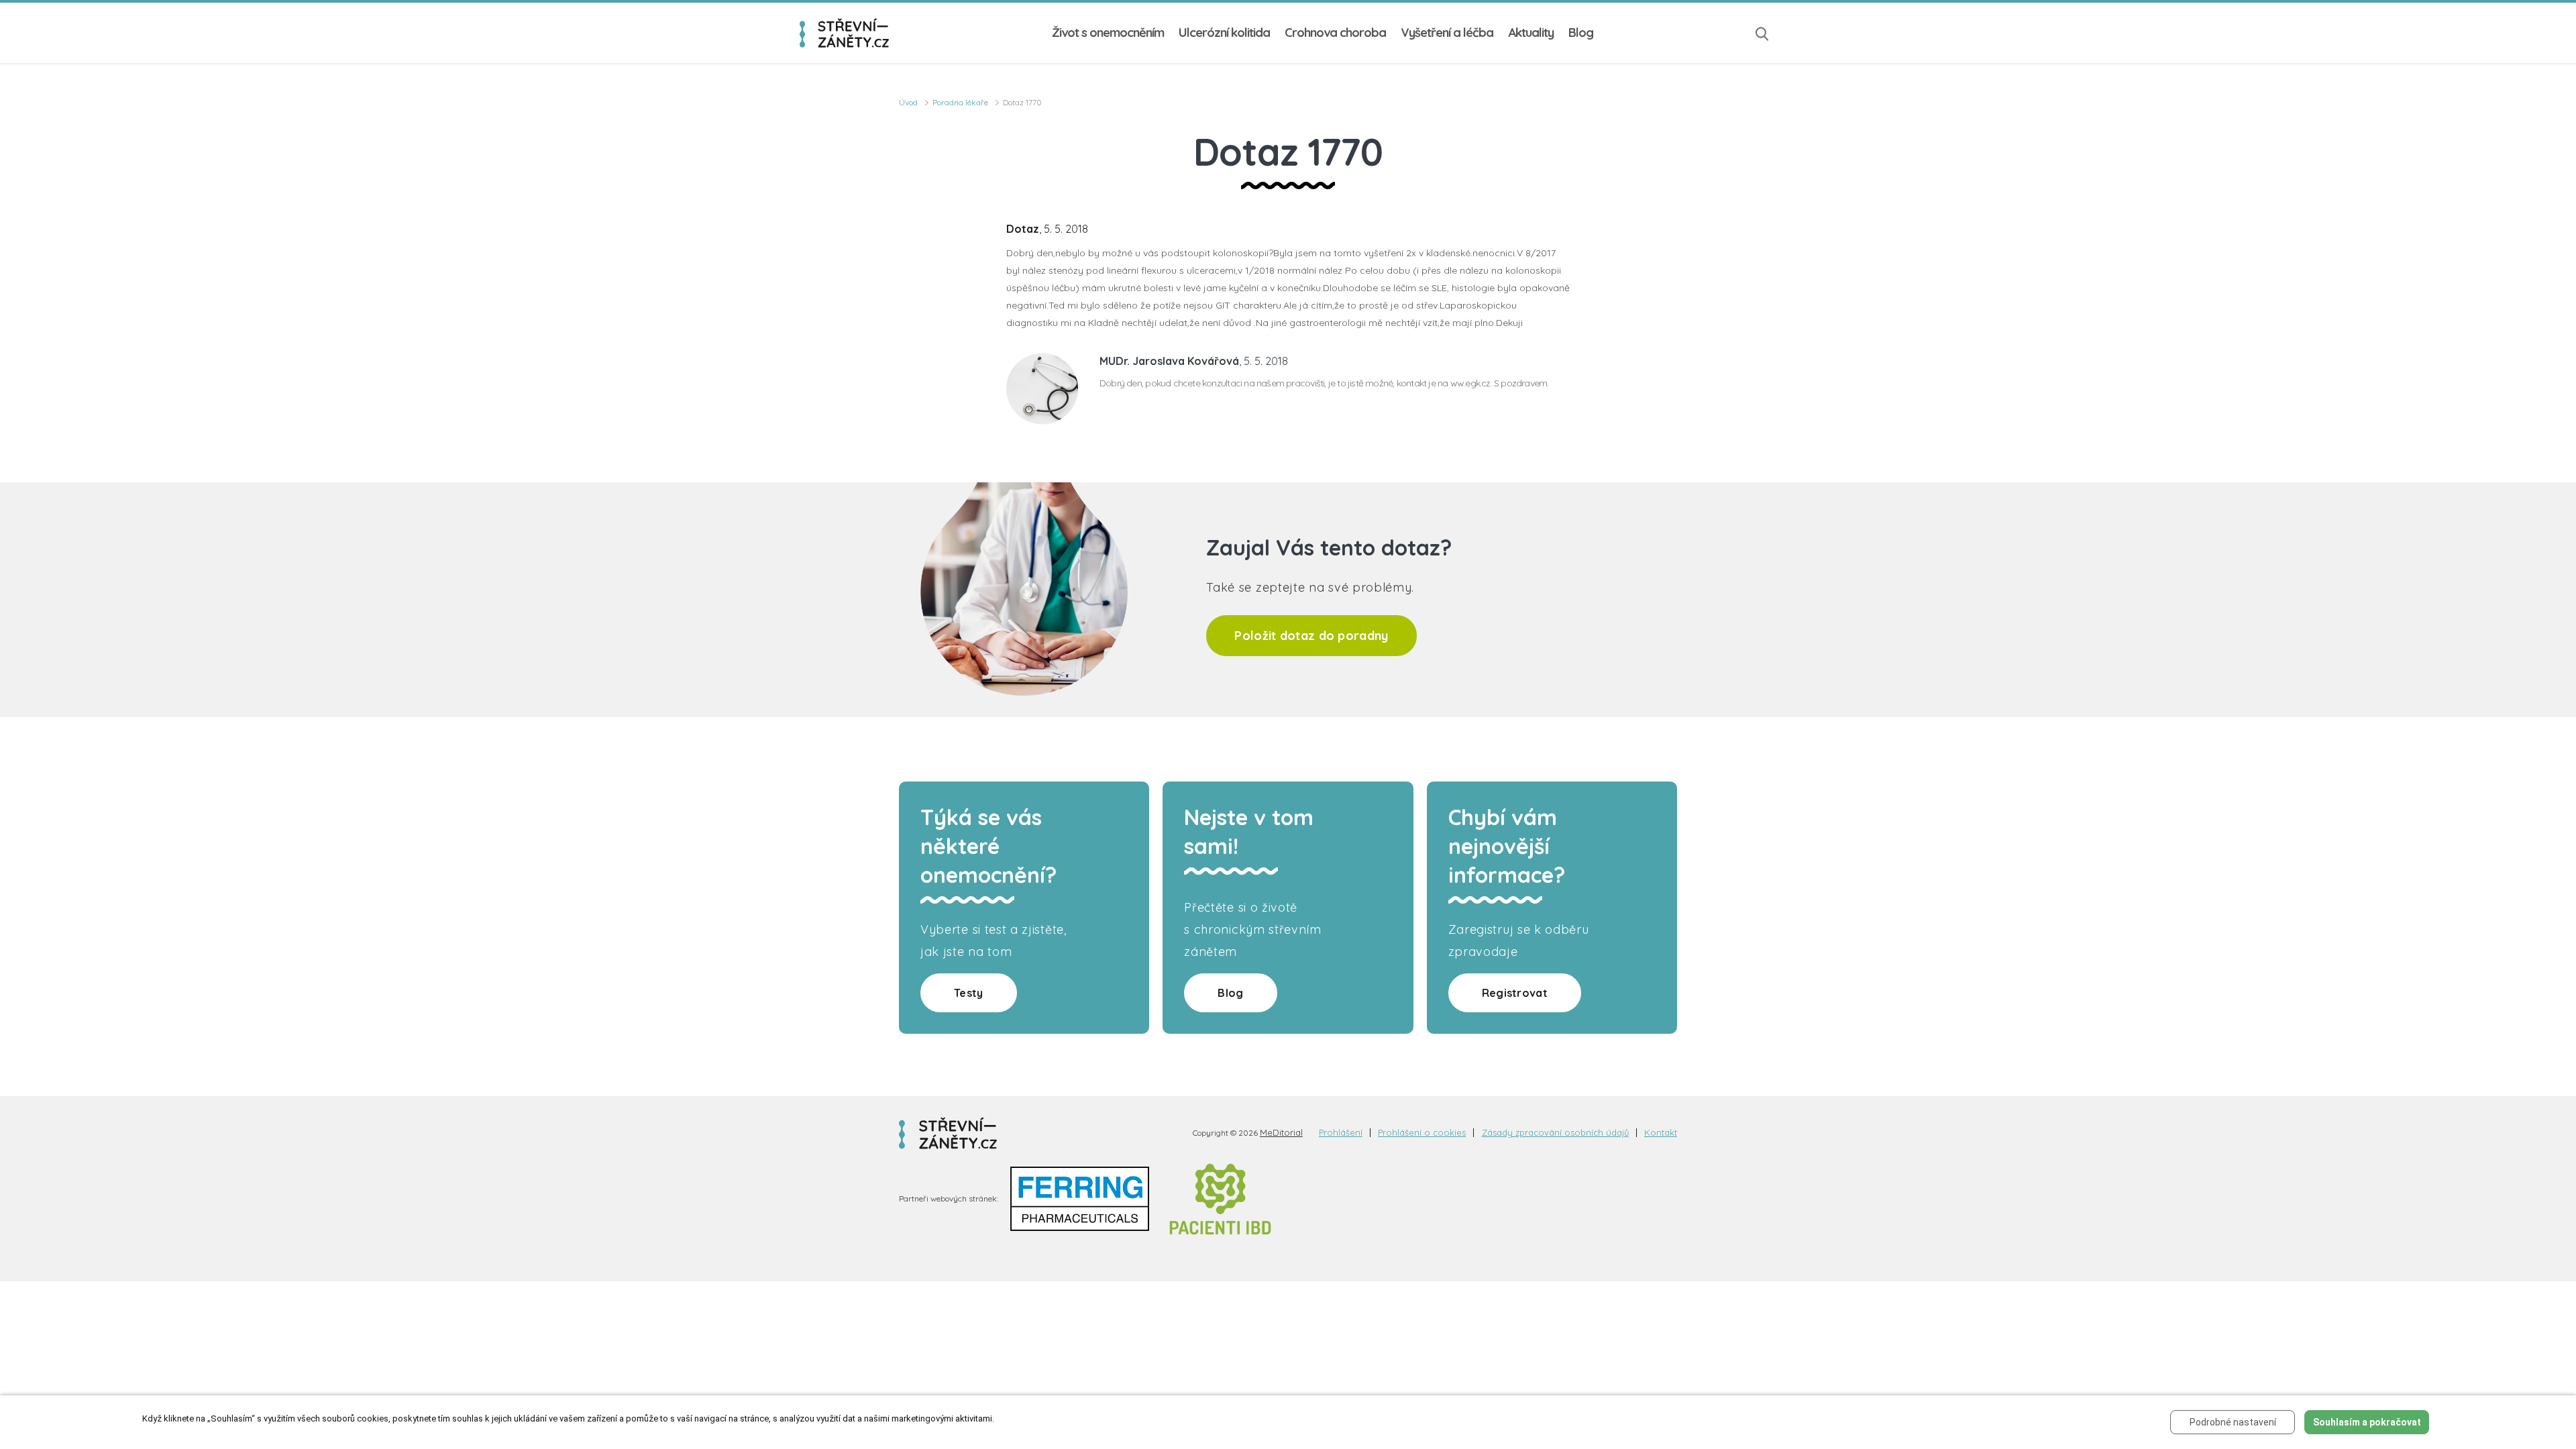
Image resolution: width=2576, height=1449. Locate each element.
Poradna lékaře (960, 102)
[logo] (844, 33)
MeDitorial (1281, 1132)
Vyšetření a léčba (1447, 33)
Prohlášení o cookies (1422, 1133)
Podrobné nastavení (2233, 1422)
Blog (1581, 33)
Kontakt (1661, 1133)
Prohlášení (1341, 1133)
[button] (1762, 33)
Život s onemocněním (1108, 33)
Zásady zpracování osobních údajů (1555, 1133)
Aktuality (1531, 33)
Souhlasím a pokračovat (2367, 1422)
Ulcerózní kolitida (1224, 33)
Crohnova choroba (1335, 33)
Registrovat (1515, 993)
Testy (969, 993)
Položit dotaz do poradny (1311, 636)
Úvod (908, 102)
